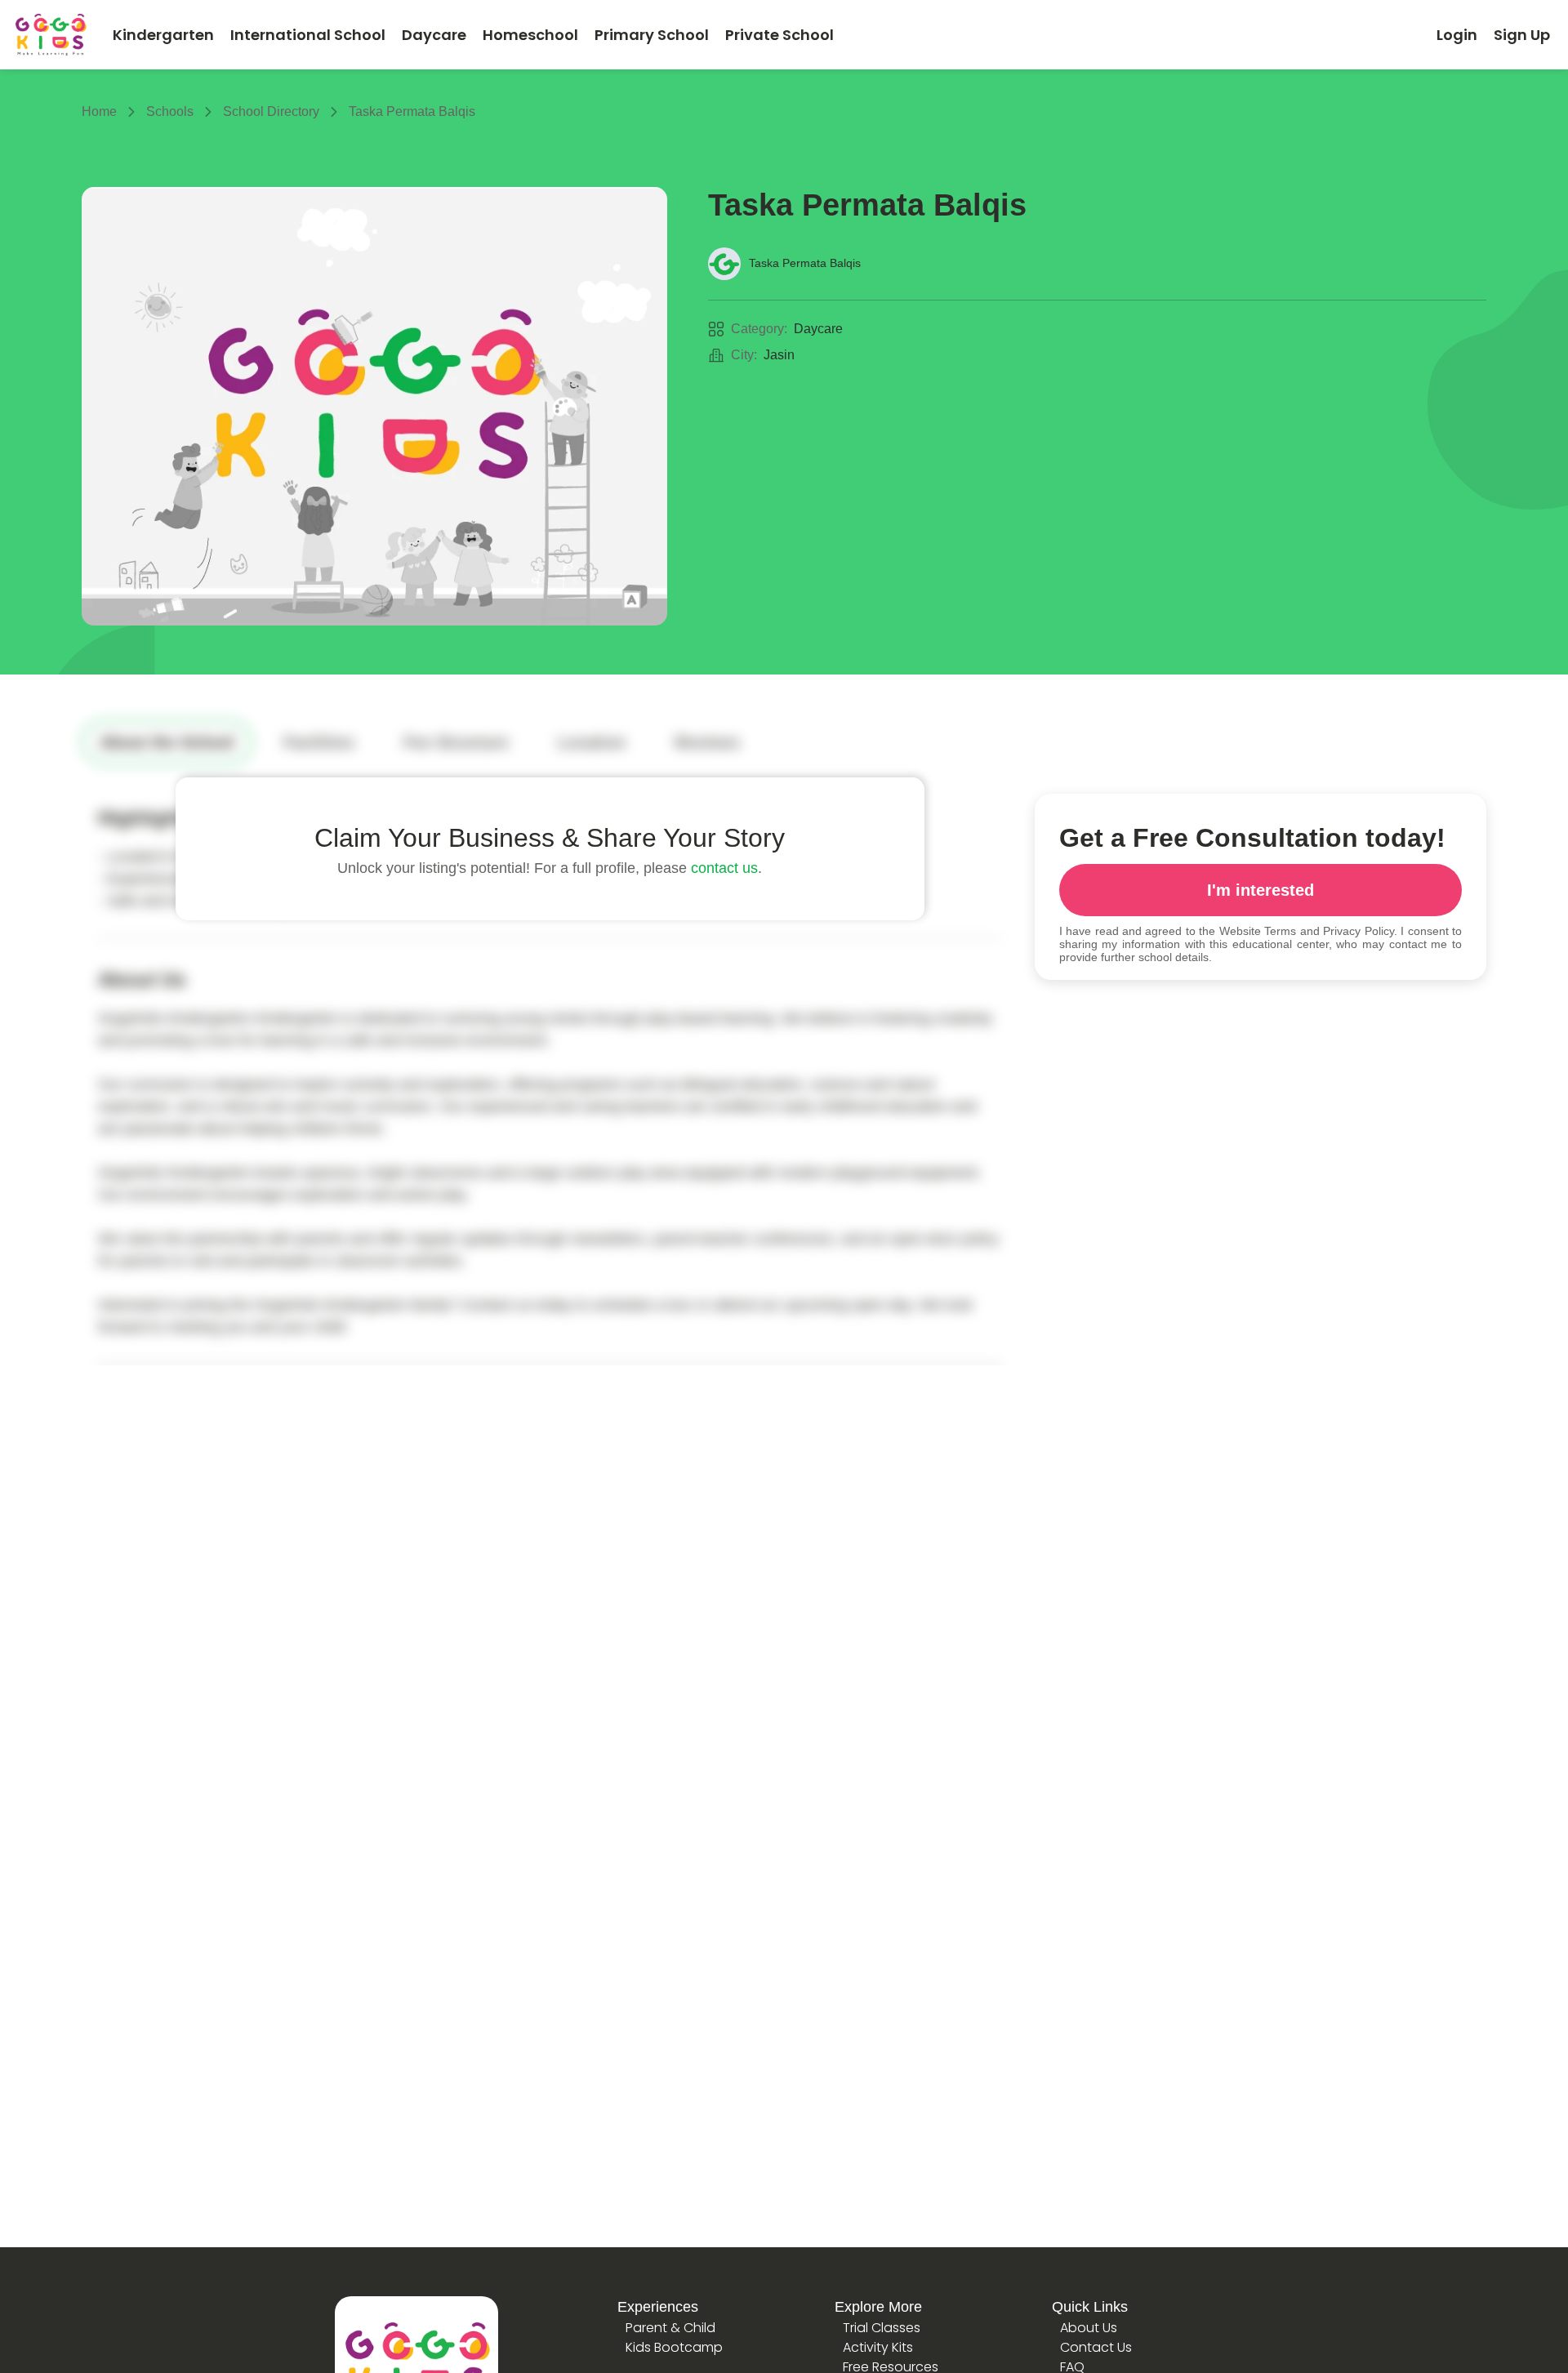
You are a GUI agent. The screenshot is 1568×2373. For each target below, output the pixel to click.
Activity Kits (878, 2347)
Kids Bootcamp (674, 2347)
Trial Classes (882, 2328)
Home (99, 111)
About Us (1089, 2328)
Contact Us (1096, 2347)
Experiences (658, 2307)
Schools (170, 111)
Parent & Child (670, 2328)
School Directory (271, 111)
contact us (724, 868)
